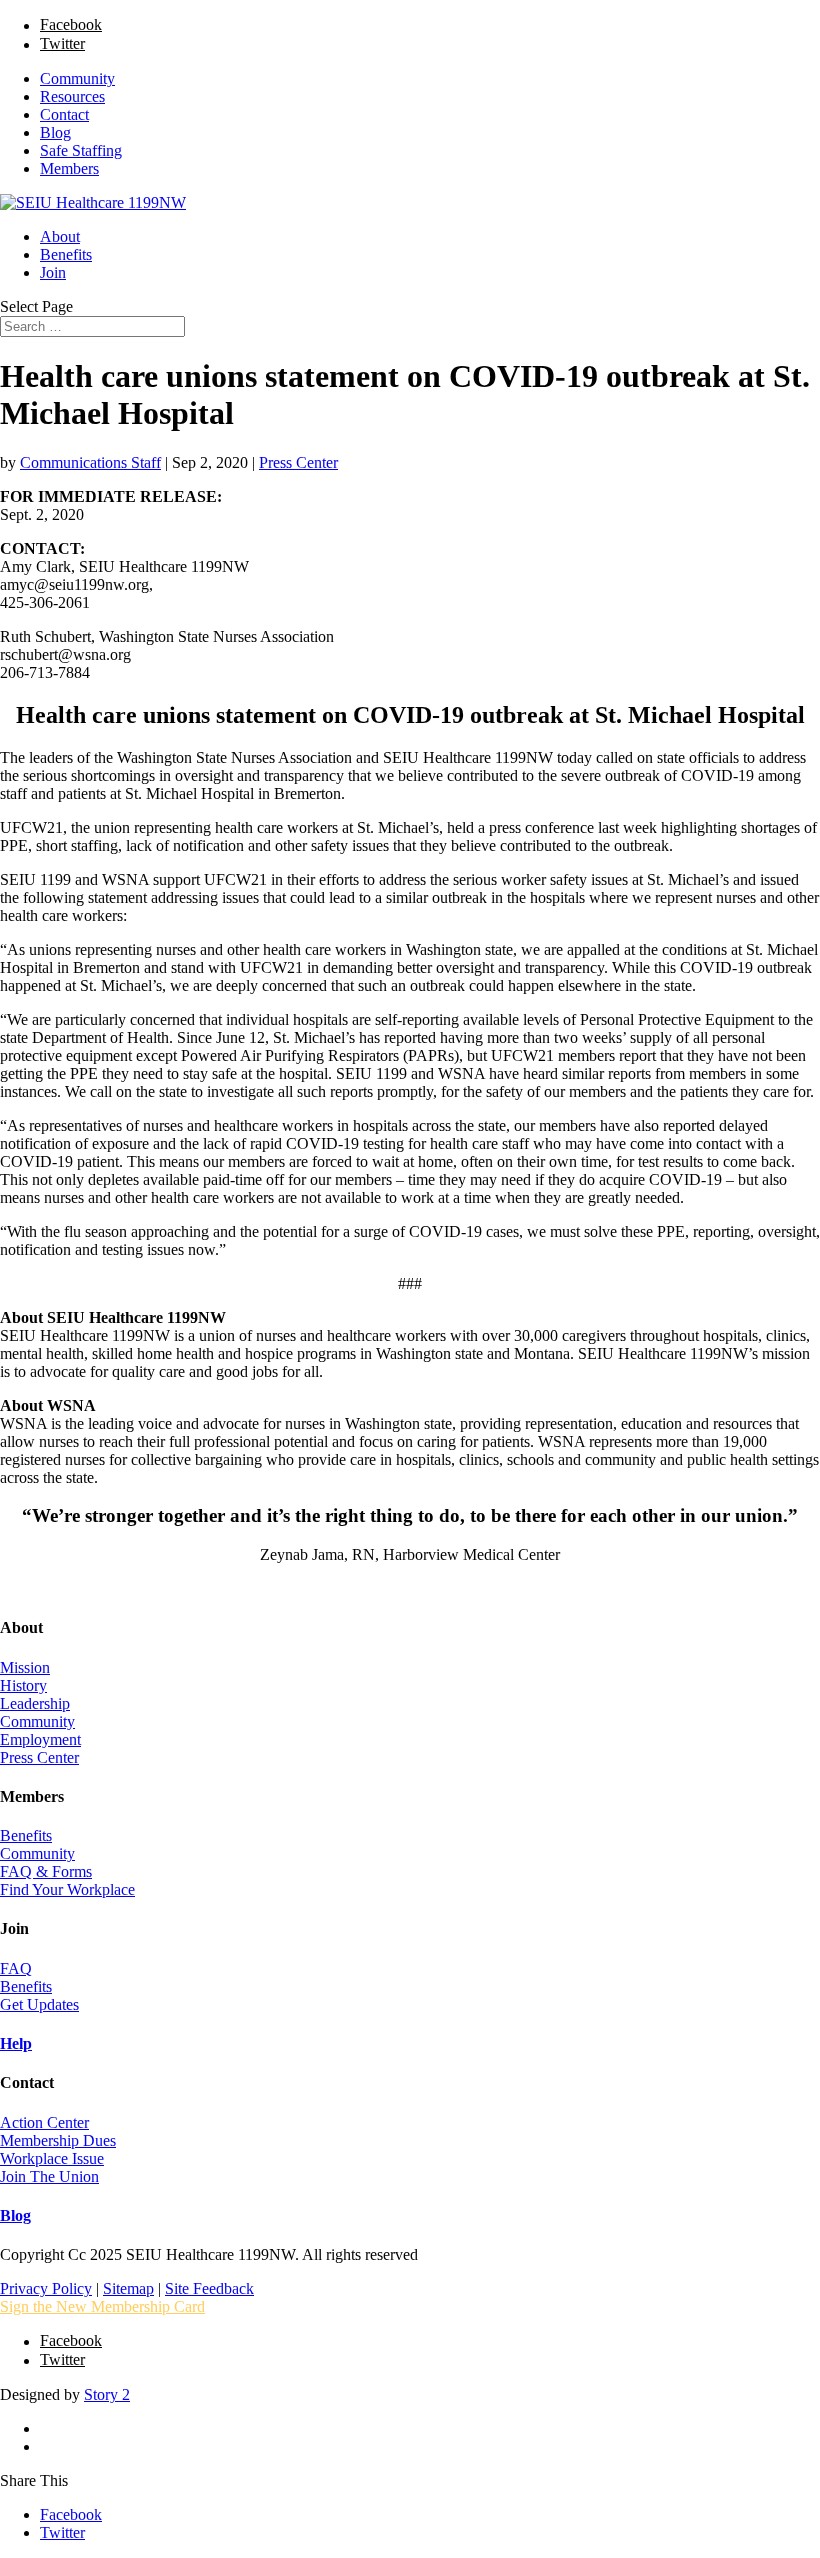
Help (16, 2043)
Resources (72, 96)
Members (69, 168)
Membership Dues (58, 2140)
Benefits (66, 254)
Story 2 (107, 2394)
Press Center (298, 462)
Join (53, 272)
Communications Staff (90, 462)
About (60, 236)
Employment (40, 1739)
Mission (25, 1667)
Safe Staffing (81, 150)
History (23, 1685)
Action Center (44, 2122)
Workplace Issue (52, 2158)
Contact (64, 114)
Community (77, 78)
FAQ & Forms (46, 1871)
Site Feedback (209, 2288)
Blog (55, 132)
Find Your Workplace (67, 1889)
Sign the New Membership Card (102, 2306)
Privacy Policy (46, 2288)
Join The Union (49, 2176)
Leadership (35, 1703)
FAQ (16, 1968)
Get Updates (39, 2004)
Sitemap (128, 2288)
